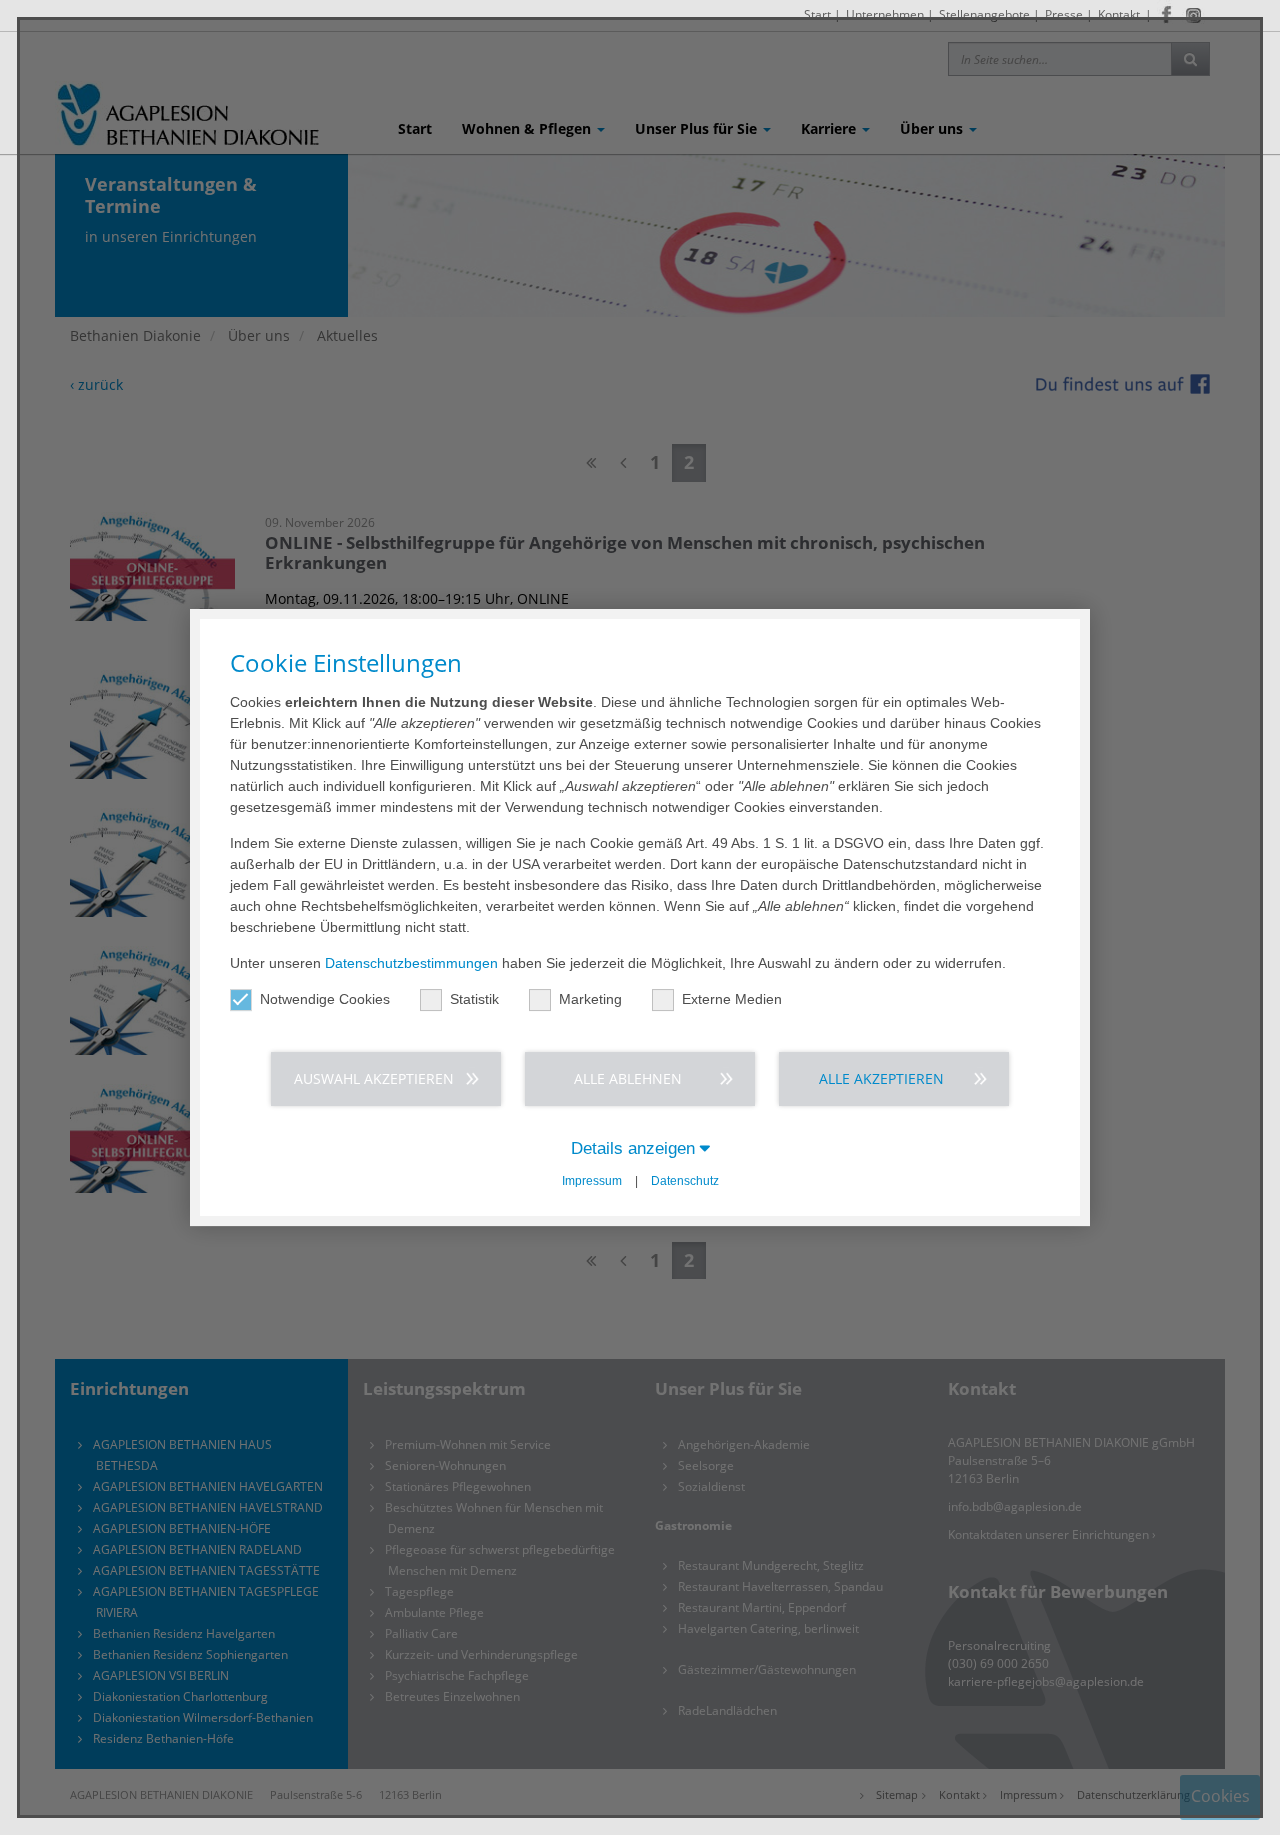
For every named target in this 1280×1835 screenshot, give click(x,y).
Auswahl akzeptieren (374, 1078)
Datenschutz (685, 1181)
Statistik (474, 999)
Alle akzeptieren (881, 1078)
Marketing (590, 999)
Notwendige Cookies (325, 999)
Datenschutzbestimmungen (411, 963)
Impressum (592, 1181)
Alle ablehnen (628, 1078)
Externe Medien (732, 999)
